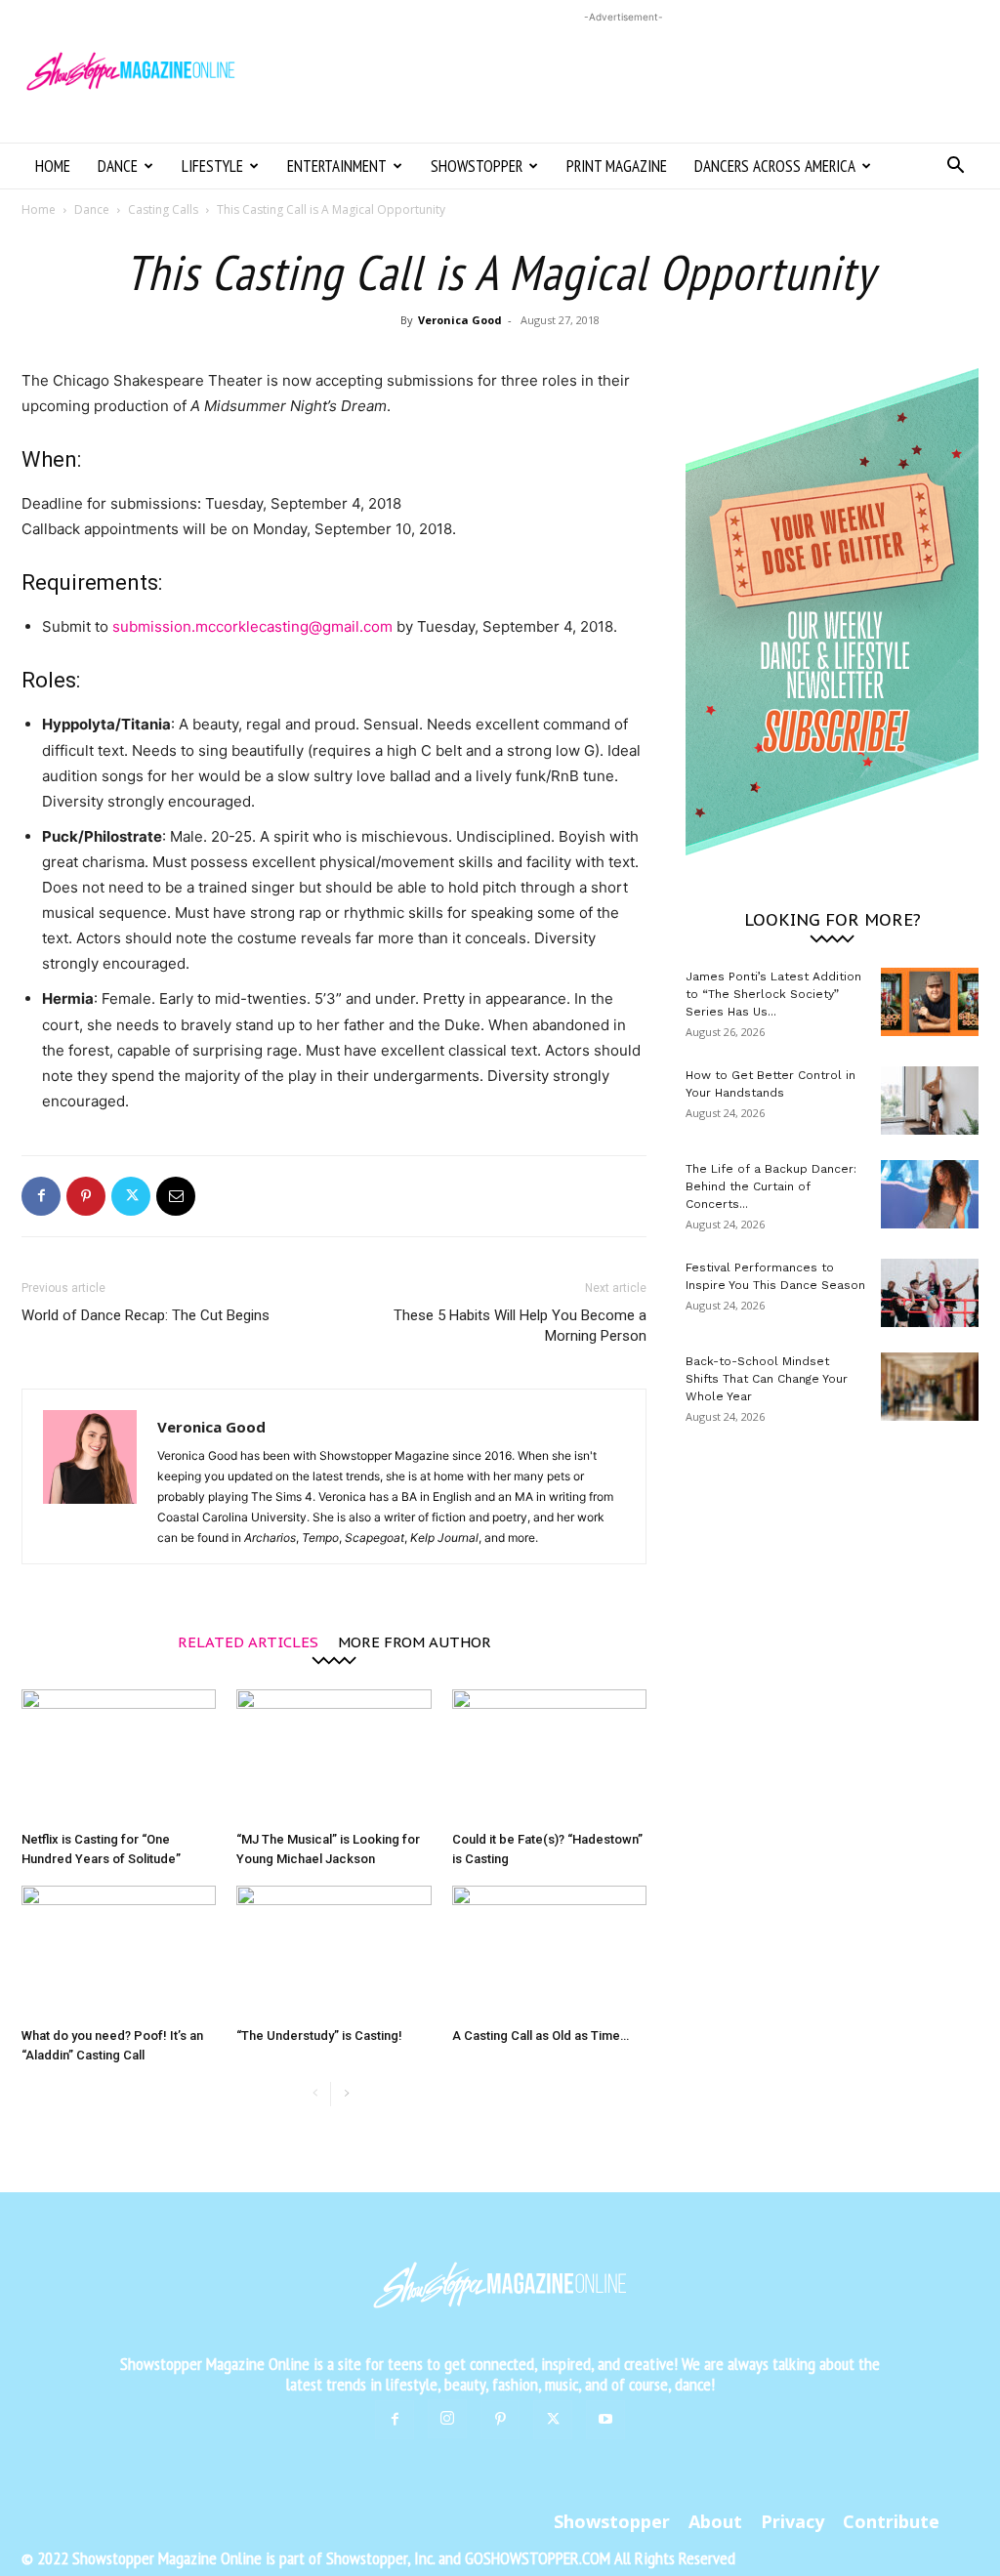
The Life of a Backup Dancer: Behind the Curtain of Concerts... (771, 1186)
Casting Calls (163, 209)
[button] (955, 167)
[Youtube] (605, 2420)
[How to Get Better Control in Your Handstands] (930, 1101)
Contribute (891, 2521)
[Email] (176, 1196)
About (715, 2521)
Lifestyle (212, 166)
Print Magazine (617, 166)
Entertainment (337, 166)
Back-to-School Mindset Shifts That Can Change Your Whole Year (767, 1379)
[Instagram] (447, 2419)
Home (53, 166)
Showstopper (477, 166)
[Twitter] (131, 1196)
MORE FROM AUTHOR (415, 1641)
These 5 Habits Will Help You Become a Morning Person (520, 1326)
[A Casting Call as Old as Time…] (549, 1953)
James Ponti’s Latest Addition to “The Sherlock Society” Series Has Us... (773, 994)
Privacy (792, 2521)
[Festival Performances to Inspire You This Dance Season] (930, 1293)
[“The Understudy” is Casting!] (333, 1953)
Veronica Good (460, 320)
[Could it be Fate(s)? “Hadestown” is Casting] (549, 1756)
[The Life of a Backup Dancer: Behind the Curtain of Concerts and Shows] (930, 1194)
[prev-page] (315, 2094)
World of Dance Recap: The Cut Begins (146, 1315)
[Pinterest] (86, 1196)
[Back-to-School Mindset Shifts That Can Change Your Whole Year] (930, 1387)
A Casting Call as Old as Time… (541, 2036)
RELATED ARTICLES (248, 1641)
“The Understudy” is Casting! (319, 2036)
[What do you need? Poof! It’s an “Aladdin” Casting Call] (119, 1953)
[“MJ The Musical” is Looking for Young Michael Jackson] (333, 1756)
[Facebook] (41, 1196)
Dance (118, 166)
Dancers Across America (775, 166)
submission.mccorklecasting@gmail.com (252, 626)
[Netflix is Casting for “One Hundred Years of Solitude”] (119, 1756)
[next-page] (346, 2094)
